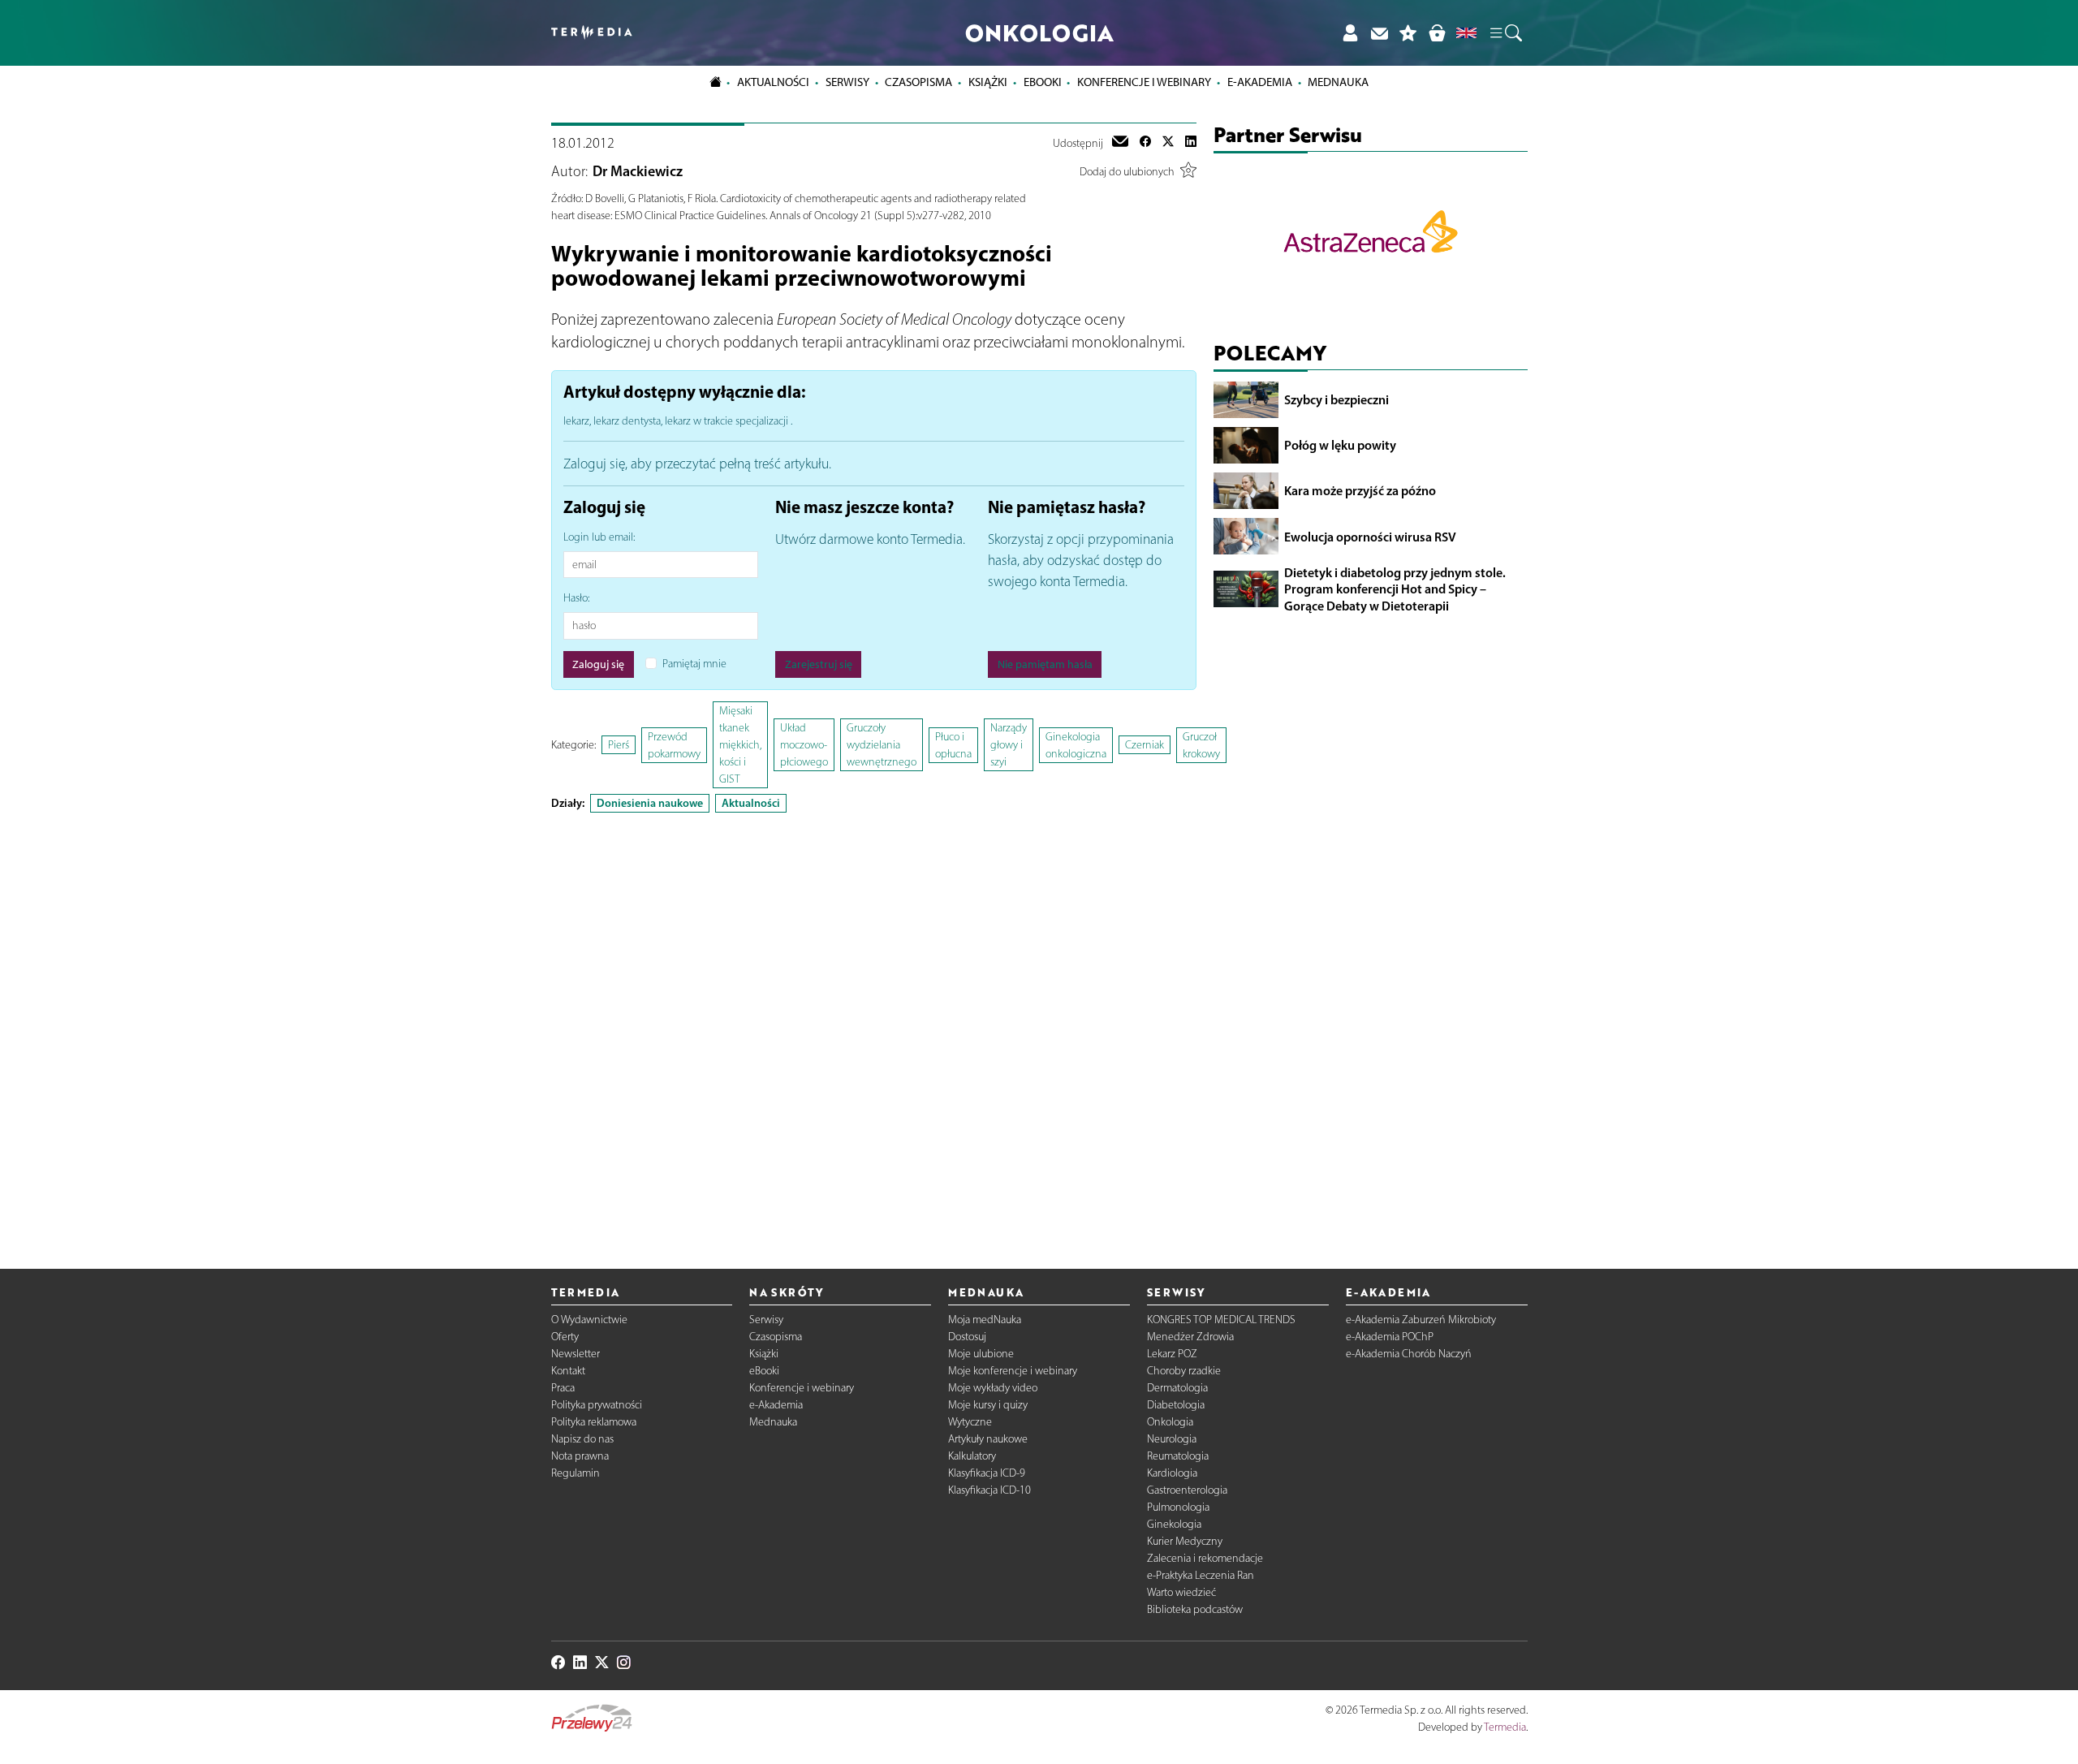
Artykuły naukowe (988, 1439)
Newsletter (576, 1354)
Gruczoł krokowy (1201, 745)
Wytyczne (970, 1422)
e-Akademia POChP (1390, 1337)
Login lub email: (599, 537)
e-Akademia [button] (1260, 82)
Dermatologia (1177, 1388)
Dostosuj (967, 1337)
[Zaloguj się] (1350, 33)
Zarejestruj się (819, 664)
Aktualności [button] (773, 82)
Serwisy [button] (847, 82)
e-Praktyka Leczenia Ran (1201, 1575)
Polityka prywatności (597, 1405)
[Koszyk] (1437, 33)
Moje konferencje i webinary (1013, 1371)
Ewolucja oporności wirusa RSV (1370, 536)
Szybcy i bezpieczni (1336, 399)
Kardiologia (1172, 1473)
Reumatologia (1178, 1456)
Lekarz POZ (1172, 1354)
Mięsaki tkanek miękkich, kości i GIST (740, 745)
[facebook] (1145, 143)
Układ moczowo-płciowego (804, 745)
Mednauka (773, 1422)
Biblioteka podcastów (1195, 1609)
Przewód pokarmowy (674, 745)
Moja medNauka (985, 1320)
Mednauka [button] (1338, 82)
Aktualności (751, 803)
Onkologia (1170, 1422)
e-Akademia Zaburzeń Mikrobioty (1421, 1320)
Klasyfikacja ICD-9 (987, 1473)
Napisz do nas (582, 1439)
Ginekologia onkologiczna (1076, 745)
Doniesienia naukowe (650, 803)
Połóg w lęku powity (1340, 445)
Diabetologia (1176, 1405)
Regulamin (576, 1473)
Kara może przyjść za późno (1360, 490)
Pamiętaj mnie (694, 664)
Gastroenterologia (1187, 1490)
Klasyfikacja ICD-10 (989, 1490)
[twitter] (1168, 143)
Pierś (619, 745)
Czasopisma (776, 1337)
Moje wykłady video (993, 1388)
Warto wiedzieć (1181, 1592)
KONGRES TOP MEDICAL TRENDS (1221, 1320)
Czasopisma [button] (918, 82)
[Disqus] (874, 1027)
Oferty (565, 1337)
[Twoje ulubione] (1408, 33)
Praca (563, 1388)
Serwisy (766, 1320)
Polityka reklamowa (594, 1422)
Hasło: (576, 598)
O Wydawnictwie (589, 1320)
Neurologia (1172, 1439)
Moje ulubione (981, 1354)
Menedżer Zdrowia (1190, 1337)
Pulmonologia (1178, 1507)
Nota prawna (580, 1456)
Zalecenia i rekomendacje (1205, 1558)
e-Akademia (776, 1405)
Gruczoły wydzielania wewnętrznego (882, 745)
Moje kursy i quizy (988, 1405)
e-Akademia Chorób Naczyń (1409, 1354)
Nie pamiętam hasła (1045, 664)
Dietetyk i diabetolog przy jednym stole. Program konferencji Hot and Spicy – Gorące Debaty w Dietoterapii (1395, 589)
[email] (1120, 143)
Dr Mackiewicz (638, 171)
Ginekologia (1174, 1524)
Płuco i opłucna (953, 745)
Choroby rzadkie (1184, 1371)
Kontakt (568, 1371)
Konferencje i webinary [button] (1144, 82)
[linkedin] (1191, 143)
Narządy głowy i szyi (1009, 745)
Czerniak (1145, 745)
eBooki (1043, 82)
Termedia (1505, 1727)
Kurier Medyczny (1185, 1541)
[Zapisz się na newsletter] (1379, 33)
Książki (988, 82)
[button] (1505, 33)
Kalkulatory (972, 1456)
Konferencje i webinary (802, 1388)
